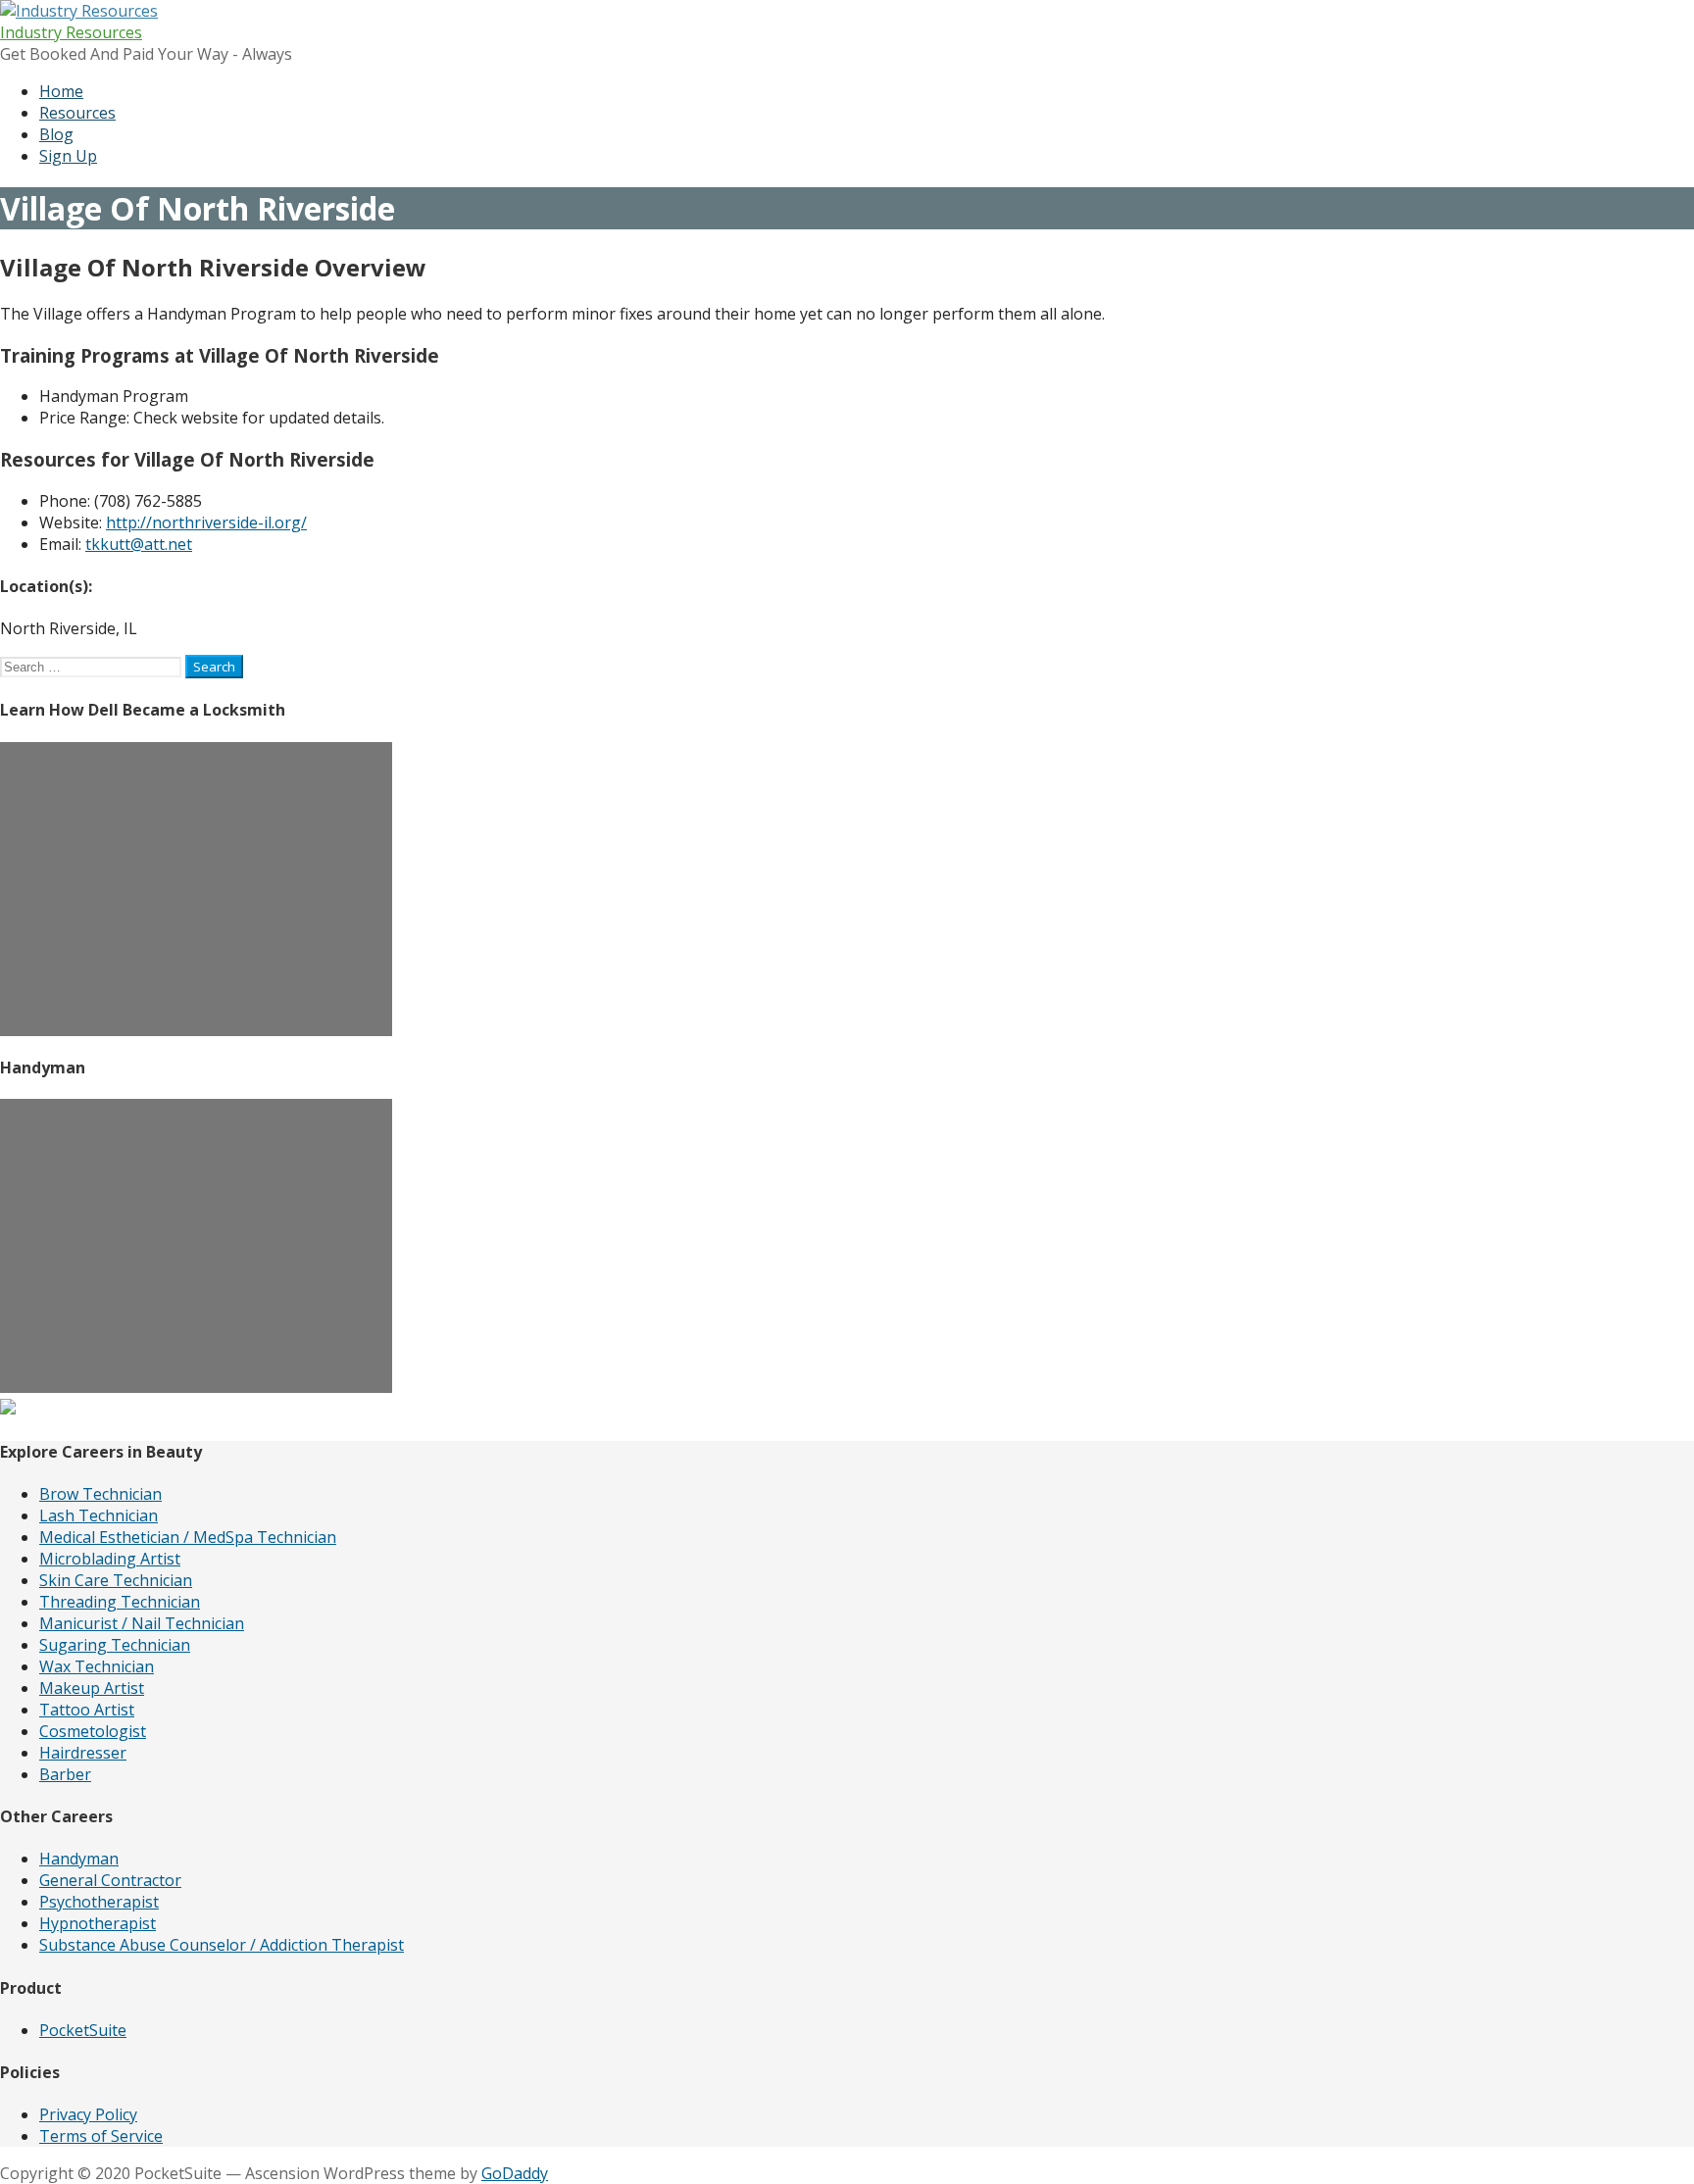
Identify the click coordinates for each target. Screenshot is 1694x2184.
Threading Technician (120, 1602)
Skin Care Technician (116, 1580)
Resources (77, 113)
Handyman (79, 1859)
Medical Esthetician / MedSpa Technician (188, 1537)
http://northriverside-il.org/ (206, 522)
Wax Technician (97, 1666)
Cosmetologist (93, 1731)
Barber (65, 1774)
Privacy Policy (88, 2114)
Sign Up (68, 156)
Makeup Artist (92, 1688)
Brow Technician (100, 1494)
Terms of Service (101, 2136)
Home (61, 91)
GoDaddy (515, 2173)
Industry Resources (71, 32)
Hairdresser (83, 1753)
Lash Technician (99, 1515)
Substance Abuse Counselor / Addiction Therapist (222, 1945)
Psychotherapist (99, 1902)
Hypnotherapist (98, 1923)
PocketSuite (83, 2030)
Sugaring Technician (115, 1645)
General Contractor (110, 1880)
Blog (56, 134)
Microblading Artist (110, 1559)
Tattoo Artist (87, 1710)
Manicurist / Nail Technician (142, 1623)
